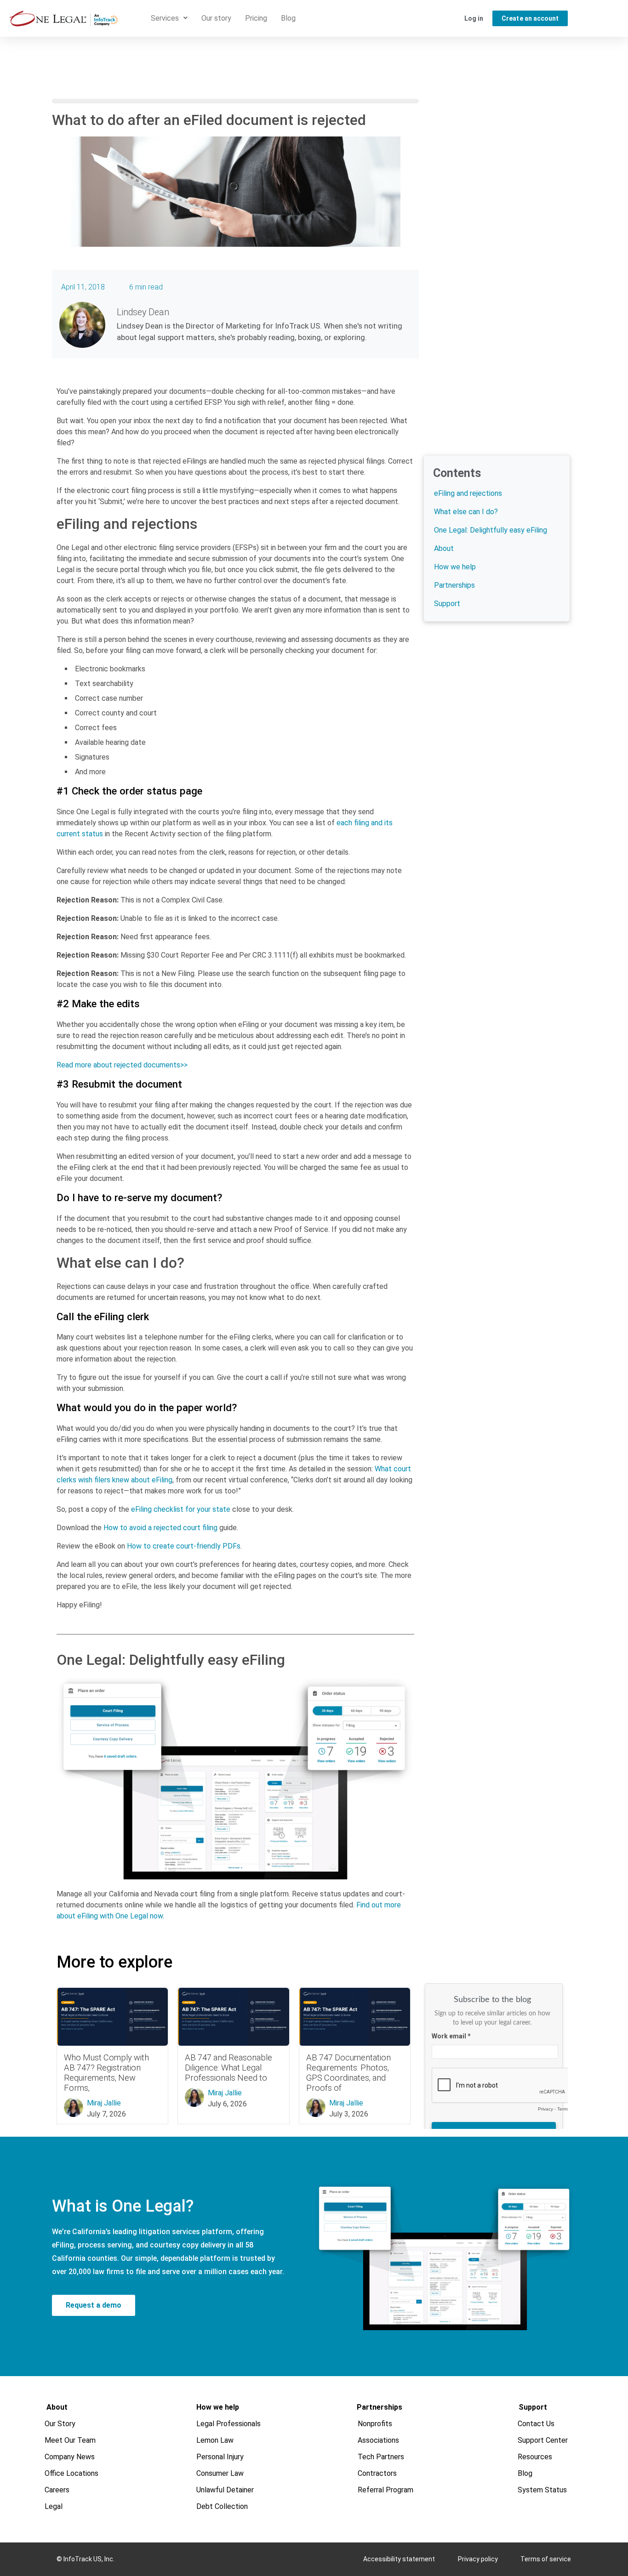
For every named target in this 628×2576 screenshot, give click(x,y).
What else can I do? (466, 512)
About (444, 548)
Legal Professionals (228, 2424)
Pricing (256, 18)
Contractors (377, 2473)
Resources (535, 2457)
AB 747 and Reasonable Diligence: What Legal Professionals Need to (228, 2068)
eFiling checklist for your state (181, 1509)
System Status (542, 2490)
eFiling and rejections (468, 493)
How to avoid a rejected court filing (160, 1528)
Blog (288, 18)
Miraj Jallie (104, 2103)
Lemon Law (215, 2440)
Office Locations (71, 2473)
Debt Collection (222, 2506)
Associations (378, 2440)
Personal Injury (220, 2457)
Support (447, 604)
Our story (216, 18)
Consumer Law (220, 2473)
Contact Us (536, 2424)
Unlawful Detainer (225, 2490)
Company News (70, 2457)
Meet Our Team (70, 2440)
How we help (455, 567)
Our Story (60, 2424)
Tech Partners (381, 2457)
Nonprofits (375, 2424)
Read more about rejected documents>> (122, 1065)
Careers (57, 2490)
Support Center (543, 2440)
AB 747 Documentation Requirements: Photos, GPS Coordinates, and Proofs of (348, 2073)
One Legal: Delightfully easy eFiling (491, 530)
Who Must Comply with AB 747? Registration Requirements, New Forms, (106, 2073)
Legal (54, 2506)
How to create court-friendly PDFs (184, 1546)
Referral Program (385, 2490)
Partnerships (454, 585)
